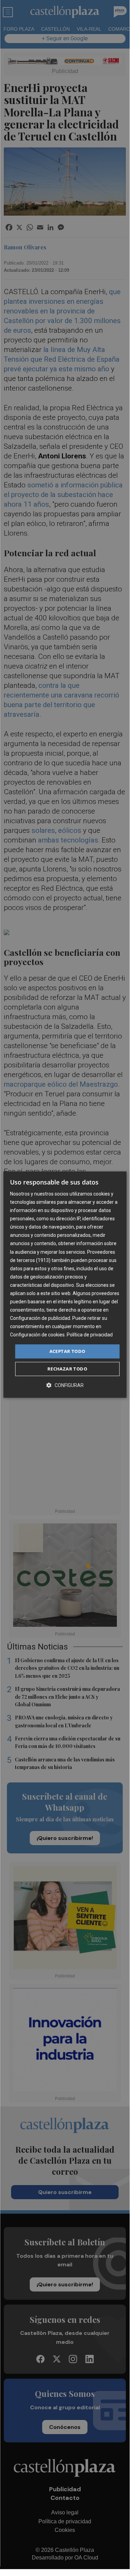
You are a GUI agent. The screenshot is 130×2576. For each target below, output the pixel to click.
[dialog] (65, 1285)
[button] (65, 1385)
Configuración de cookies (37, 1335)
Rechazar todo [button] (67, 1369)
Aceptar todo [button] (67, 1351)
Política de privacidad (90, 1335)
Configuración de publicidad (40, 1318)
